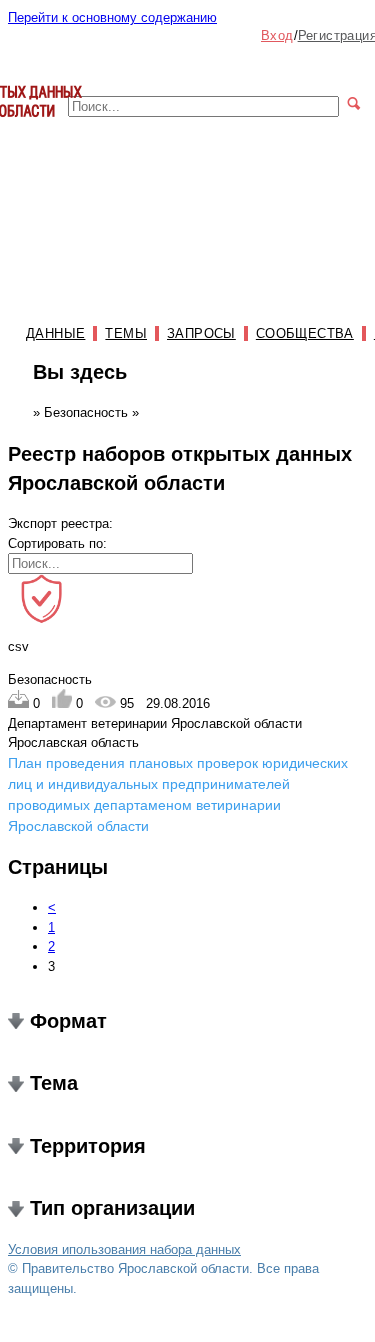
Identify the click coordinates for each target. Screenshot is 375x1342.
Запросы (201, 333)
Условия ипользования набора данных (124, 1249)
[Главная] (45, 126)
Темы (126, 333)
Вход (277, 35)
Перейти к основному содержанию (112, 17)
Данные (55, 333)
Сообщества (305, 333)
